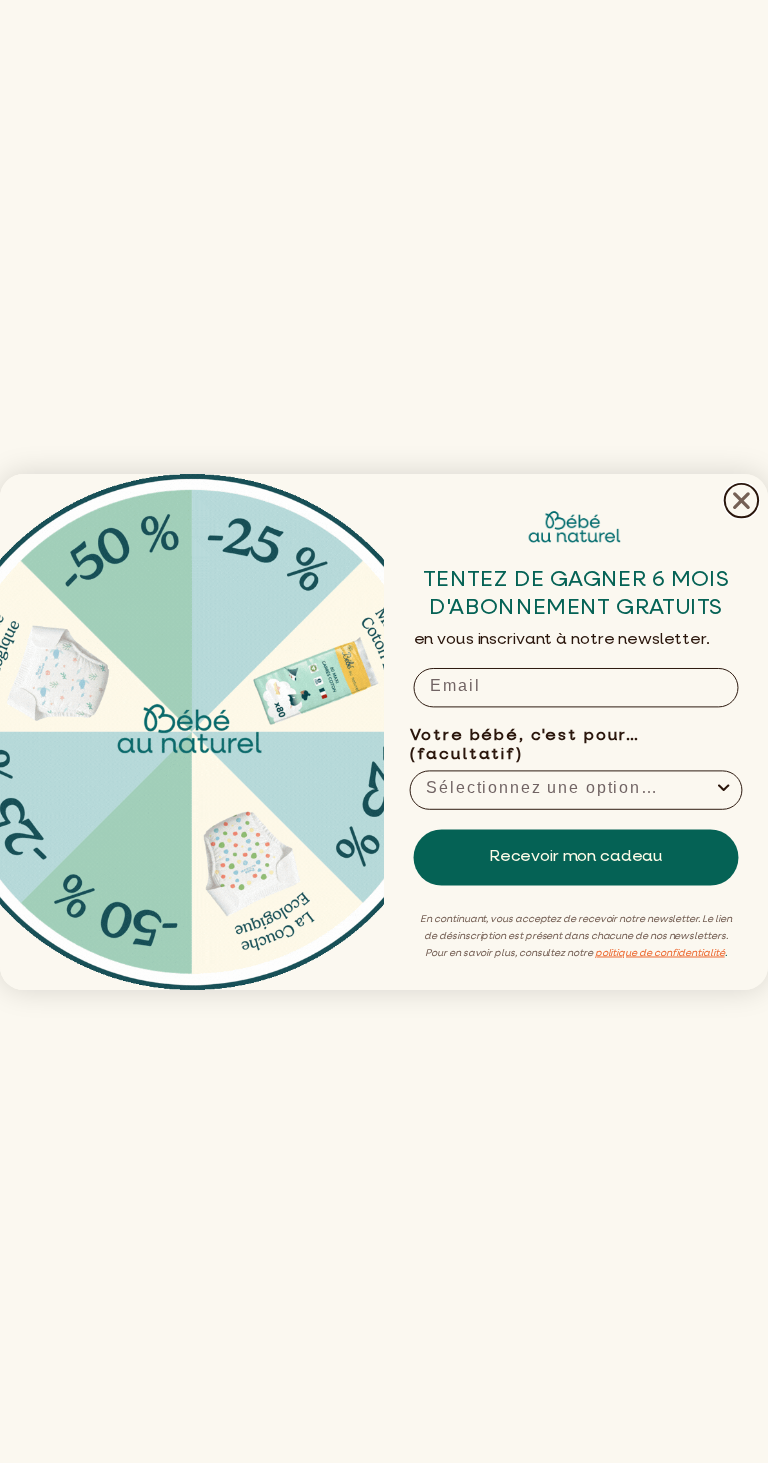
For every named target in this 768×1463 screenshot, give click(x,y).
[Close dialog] (741, 499)
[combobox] (570, 789)
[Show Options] (724, 789)
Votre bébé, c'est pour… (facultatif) (525, 745)
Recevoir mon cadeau (576, 857)
